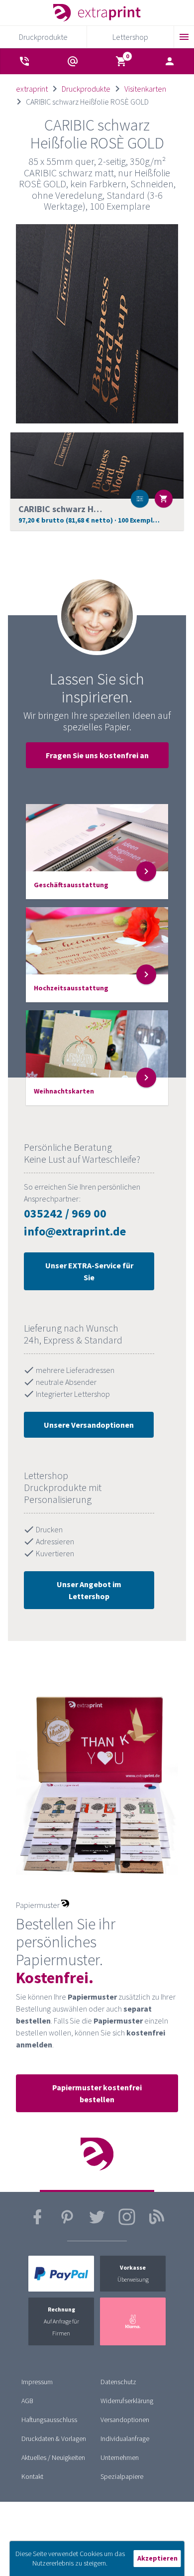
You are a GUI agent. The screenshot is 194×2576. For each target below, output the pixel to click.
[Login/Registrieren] (170, 61)
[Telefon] (24, 61)
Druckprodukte (86, 89)
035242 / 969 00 (65, 1213)
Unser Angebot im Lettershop (89, 1590)
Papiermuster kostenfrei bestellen (97, 2093)
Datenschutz (118, 2382)
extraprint (32, 89)
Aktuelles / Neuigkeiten (53, 2457)
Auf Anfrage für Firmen (61, 2321)
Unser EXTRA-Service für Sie (89, 1271)
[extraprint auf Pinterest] (67, 2223)
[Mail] (73, 61)
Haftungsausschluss (49, 2420)
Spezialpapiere (122, 2476)
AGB (27, 2401)
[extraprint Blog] (157, 2223)
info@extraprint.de (75, 1231)
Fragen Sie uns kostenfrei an (97, 755)
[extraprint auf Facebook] (37, 2223)
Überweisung (133, 2273)
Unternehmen (120, 2457)
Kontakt (32, 2476)
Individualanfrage (125, 2439)
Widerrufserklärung (127, 2401)
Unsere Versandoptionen (89, 1425)
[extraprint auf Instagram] (127, 2223)
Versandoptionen (125, 2420)
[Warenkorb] (121, 61)
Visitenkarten (145, 89)
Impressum (37, 2382)
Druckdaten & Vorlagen (54, 2439)
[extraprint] (97, 13)
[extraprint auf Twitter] (97, 2223)
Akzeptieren (157, 2558)
